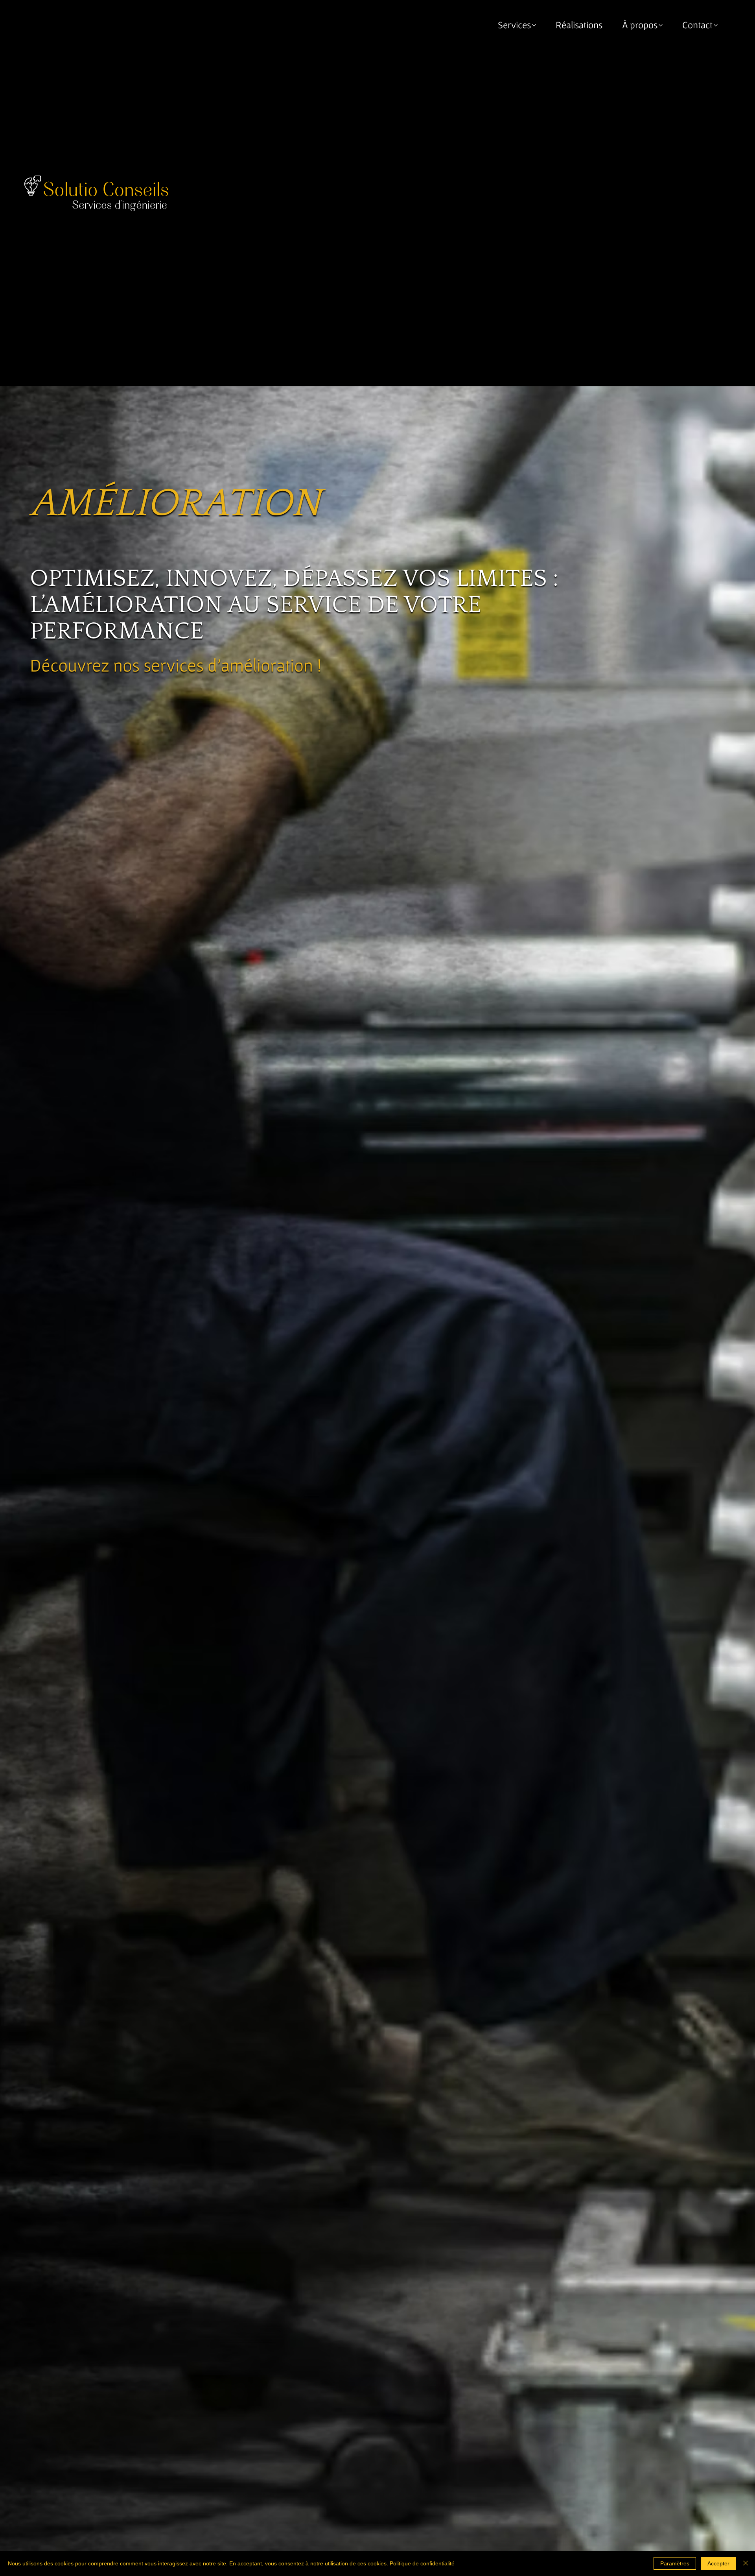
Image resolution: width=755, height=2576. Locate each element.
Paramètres (675, 2563)
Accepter (718, 2563)
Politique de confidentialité (422, 2563)
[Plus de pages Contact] (716, 25)
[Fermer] (746, 2563)
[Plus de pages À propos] (661, 25)
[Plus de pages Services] (534, 25)
